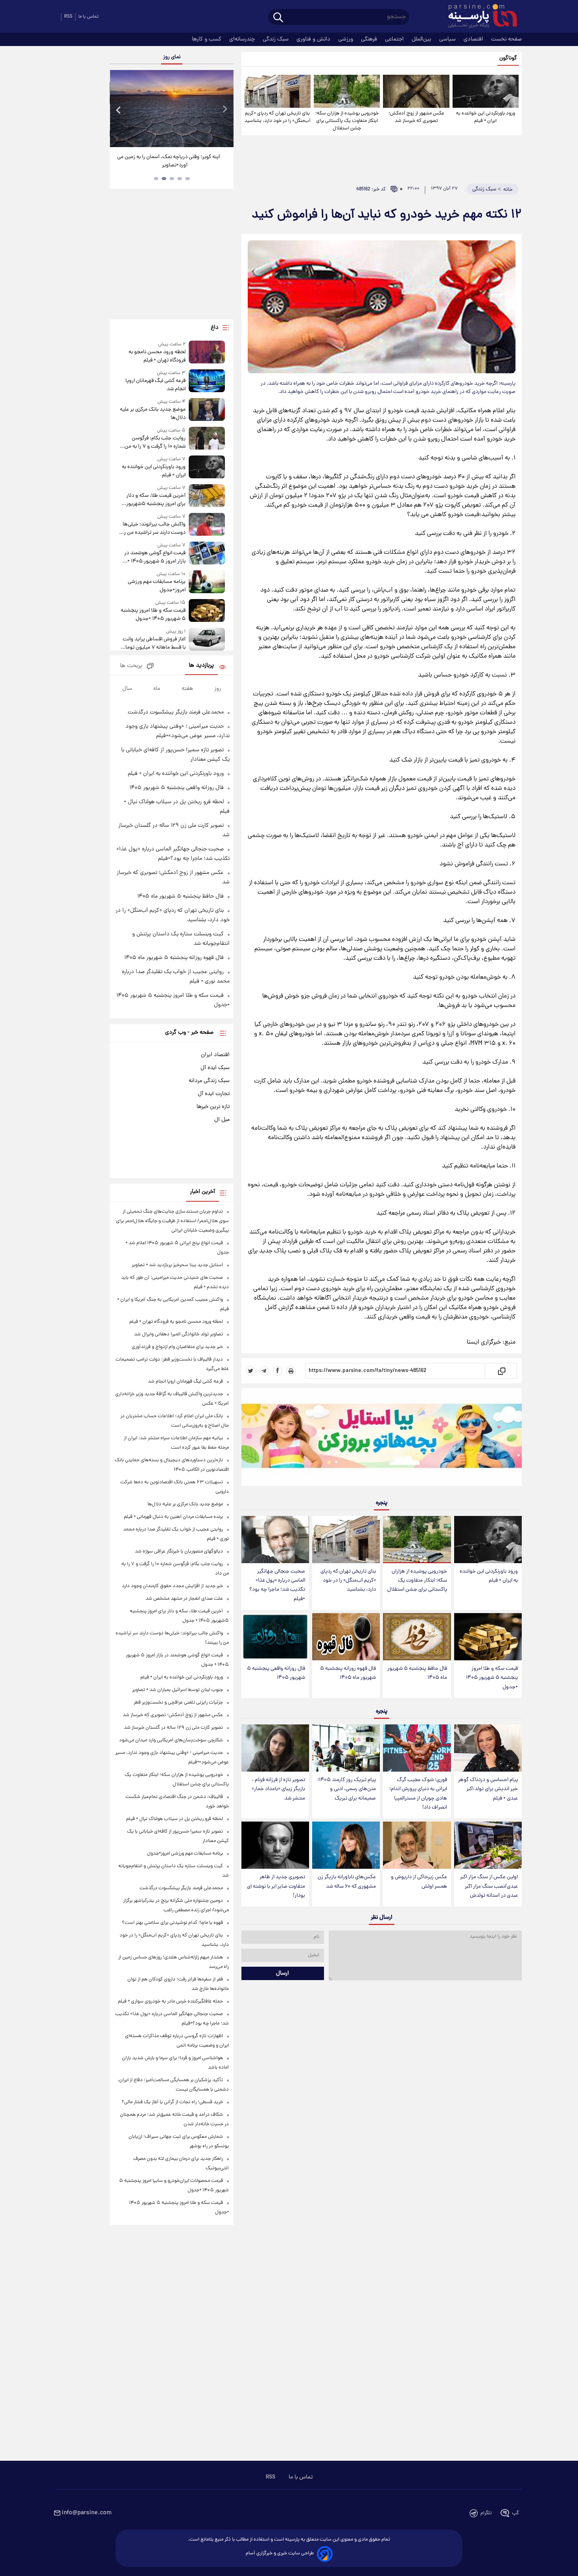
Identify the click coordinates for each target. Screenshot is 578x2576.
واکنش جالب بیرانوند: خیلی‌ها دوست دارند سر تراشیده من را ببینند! (154, 529)
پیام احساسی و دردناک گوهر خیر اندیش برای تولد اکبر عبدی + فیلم (488, 1789)
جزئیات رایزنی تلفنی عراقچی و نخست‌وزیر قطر (178, 1703)
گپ (515, 2513)
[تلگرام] (264, 1371)
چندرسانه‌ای (243, 39)
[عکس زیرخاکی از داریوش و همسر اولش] (417, 1845)
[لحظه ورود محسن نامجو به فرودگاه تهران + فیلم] (207, 353)
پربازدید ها (201, 666)
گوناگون (508, 58)
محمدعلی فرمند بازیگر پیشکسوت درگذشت (176, 712)
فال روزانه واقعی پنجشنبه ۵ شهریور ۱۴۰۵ (276, 1673)
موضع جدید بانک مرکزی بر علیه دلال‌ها (153, 414)
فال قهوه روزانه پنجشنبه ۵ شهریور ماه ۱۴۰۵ (348, 1673)
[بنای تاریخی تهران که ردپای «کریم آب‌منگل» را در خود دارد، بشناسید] (278, 91)
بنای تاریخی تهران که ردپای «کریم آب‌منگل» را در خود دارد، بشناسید (278, 117)
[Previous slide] (119, 110)
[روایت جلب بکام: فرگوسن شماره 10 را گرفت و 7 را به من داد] (207, 439)
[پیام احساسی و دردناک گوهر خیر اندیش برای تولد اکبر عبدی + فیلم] (488, 1748)
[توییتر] (251, 1371)
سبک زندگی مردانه (209, 1081)
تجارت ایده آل (214, 1094)
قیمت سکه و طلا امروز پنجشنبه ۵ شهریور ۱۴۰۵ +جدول (492, 1678)
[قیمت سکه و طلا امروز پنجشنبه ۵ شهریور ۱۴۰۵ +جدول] (488, 1637)
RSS (68, 17)
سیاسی (448, 39)
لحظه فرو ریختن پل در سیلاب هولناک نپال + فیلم (175, 1819)
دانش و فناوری (314, 39)
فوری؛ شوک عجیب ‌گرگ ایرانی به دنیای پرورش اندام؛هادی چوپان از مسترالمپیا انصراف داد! (418, 1794)
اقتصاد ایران (215, 1055)
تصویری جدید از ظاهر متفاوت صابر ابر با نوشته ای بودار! (276, 1886)
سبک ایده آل (215, 1068)
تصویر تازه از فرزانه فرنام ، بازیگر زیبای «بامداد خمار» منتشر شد (278, 1789)
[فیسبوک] (278, 1371)
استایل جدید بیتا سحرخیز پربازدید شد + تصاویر (177, 1265)
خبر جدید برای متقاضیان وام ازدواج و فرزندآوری (177, 1347)
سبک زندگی (276, 39)
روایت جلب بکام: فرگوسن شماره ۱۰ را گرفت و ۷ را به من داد (155, 443)
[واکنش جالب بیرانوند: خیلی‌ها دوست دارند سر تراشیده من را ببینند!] (207, 525)
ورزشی (346, 39)
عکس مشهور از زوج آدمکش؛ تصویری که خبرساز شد (416, 117)
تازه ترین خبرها (213, 1107)
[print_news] (291, 1371)
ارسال (283, 1973)
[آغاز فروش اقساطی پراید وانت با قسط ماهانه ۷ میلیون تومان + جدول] (207, 640)
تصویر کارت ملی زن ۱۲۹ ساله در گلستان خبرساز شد (173, 1728)
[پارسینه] (479, 17)
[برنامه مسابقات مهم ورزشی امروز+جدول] (207, 582)
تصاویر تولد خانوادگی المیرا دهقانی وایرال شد (179, 1334)
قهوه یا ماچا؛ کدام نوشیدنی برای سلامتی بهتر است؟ (172, 1923)
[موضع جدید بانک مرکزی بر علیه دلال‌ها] (207, 410)
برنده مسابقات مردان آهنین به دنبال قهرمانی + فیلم (173, 1517)
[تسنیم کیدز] (382, 1439)
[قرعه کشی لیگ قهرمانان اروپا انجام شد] (207, 381)
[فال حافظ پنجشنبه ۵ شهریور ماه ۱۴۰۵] (417, 1637)
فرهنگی (370, 39)
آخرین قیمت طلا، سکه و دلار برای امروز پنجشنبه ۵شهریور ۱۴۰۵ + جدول (156, 500)
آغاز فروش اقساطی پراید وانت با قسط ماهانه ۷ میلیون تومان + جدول (154, 644)
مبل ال (222, 1120)
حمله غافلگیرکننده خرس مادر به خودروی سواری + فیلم (170, 2002)
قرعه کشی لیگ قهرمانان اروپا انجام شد (155, 385)
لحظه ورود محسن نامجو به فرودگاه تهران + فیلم (157, 356)
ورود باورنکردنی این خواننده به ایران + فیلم (486, 117)
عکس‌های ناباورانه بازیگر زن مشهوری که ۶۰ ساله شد (347, 1882)
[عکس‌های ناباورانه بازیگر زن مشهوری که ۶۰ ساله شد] (346, 1845)
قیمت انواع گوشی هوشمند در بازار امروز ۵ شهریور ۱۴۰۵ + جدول (155, 557)
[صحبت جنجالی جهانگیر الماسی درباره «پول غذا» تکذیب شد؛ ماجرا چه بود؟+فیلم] (275, 1540)
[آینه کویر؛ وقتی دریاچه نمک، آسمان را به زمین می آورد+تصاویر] (171, 109)
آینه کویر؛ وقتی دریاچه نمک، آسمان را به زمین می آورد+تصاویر (169, 161)
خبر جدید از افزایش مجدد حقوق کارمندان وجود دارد (172, 1586)
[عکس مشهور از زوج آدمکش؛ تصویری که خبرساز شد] (416, 91)
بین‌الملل (422, 39)
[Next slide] (225, 110)
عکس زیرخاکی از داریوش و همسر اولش (419, 1882)
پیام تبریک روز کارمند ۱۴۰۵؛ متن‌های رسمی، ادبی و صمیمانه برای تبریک (347, 1789)
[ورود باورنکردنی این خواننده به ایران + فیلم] (486, 91)
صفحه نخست (506, 39)
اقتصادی (474, 39)
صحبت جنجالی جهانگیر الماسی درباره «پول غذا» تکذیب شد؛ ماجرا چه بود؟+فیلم (277, 1585)
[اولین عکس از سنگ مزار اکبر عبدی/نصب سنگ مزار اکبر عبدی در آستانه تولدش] (488, 1845)
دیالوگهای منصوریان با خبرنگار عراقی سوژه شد (179, 1552)
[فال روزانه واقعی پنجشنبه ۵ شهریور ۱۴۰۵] (275, 1637)
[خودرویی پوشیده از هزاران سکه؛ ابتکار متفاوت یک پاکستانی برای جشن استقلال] (347, 91)
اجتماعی (395, 39)
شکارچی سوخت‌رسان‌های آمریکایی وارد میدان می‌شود (171, 1740)
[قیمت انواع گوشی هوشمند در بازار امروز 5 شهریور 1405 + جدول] (207, 554)
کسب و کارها (207, 39)
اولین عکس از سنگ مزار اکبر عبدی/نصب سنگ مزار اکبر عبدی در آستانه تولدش (489, 1886)
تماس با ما (88, 17)
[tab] (188, 179)
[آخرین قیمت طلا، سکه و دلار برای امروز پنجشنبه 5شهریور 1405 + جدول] (207, 496)
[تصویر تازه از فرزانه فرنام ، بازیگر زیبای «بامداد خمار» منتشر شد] (275, 1748)
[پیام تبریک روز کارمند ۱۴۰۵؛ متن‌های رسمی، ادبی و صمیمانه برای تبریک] (346, 1748)
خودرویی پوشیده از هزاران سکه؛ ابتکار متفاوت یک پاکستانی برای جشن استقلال (347, 121)
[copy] (501, 1371)
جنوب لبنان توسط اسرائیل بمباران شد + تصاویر (178, 1690)
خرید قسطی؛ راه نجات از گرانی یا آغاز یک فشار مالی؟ (172, 2102)
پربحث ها (131, 666)
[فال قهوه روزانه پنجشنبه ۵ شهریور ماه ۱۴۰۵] (346, 1637)
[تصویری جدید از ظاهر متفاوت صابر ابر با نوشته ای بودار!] (275, 1845)
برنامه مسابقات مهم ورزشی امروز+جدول (156, 586)
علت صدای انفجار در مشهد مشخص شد (184, 1599)
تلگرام (486, 2513)
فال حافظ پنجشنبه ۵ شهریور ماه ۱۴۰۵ (417, 1673)
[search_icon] (278, 18)
